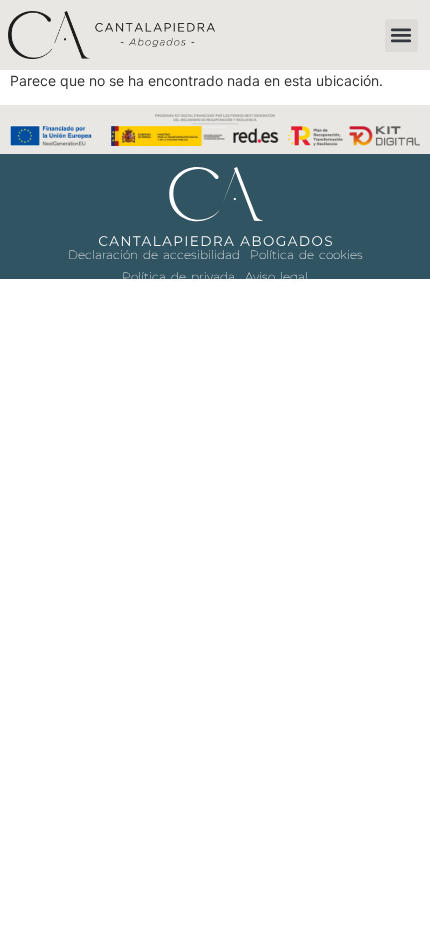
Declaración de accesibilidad (154, 254)
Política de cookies (306, 254)
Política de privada (178, 276)
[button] (401, 35)
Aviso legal (276, 276)
